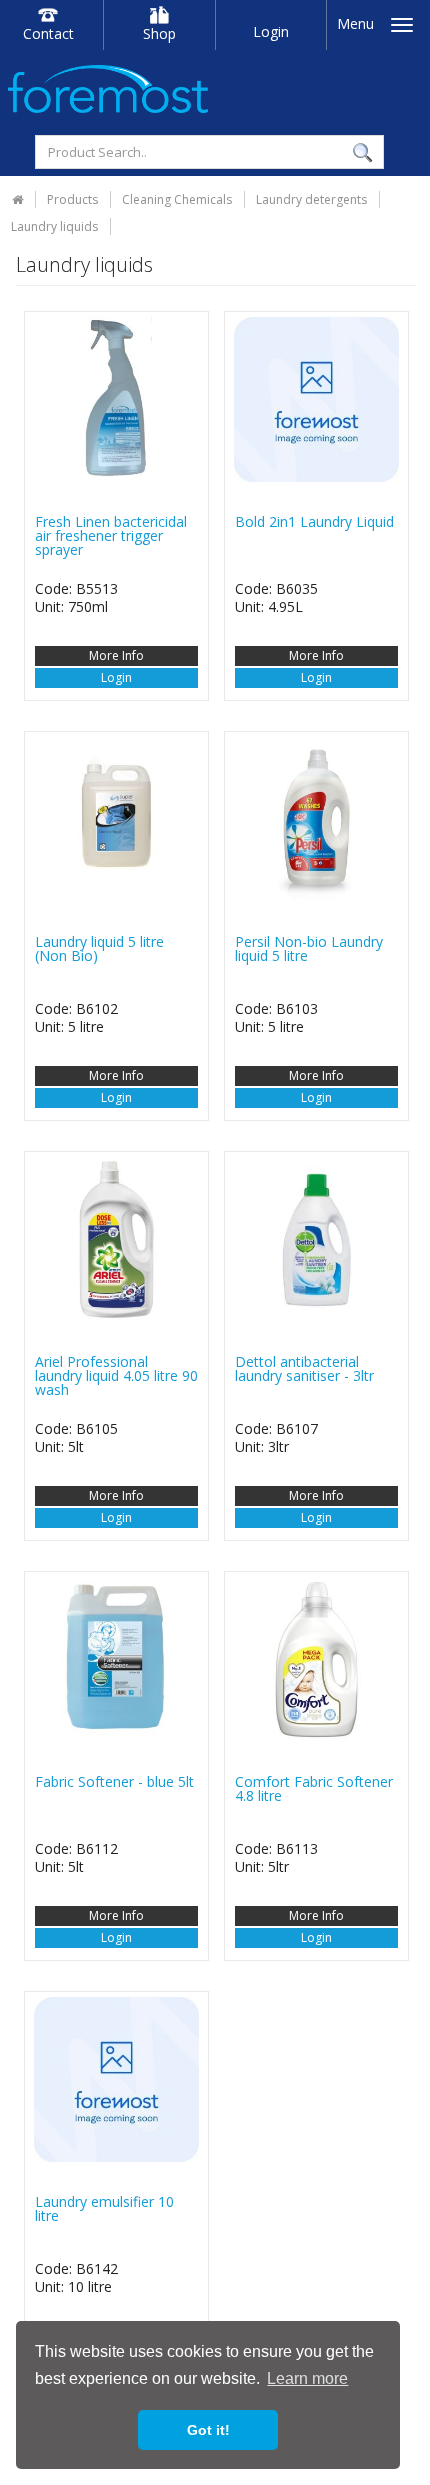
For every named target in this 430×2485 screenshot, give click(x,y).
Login (271, 31)
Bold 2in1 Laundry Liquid (314, 521)
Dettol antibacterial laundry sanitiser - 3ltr (304, 1368)
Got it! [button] (208, 2430)
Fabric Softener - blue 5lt (114, 1781)
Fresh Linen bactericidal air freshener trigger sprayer (111, 535)
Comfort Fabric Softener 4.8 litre (314, 1788)
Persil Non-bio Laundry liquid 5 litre (309, 948)
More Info (116, 655)
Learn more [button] (307, 2378)
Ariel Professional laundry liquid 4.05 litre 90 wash (116, 1375)
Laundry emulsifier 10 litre (104, 2208)
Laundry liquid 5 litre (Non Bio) (99, 948)
